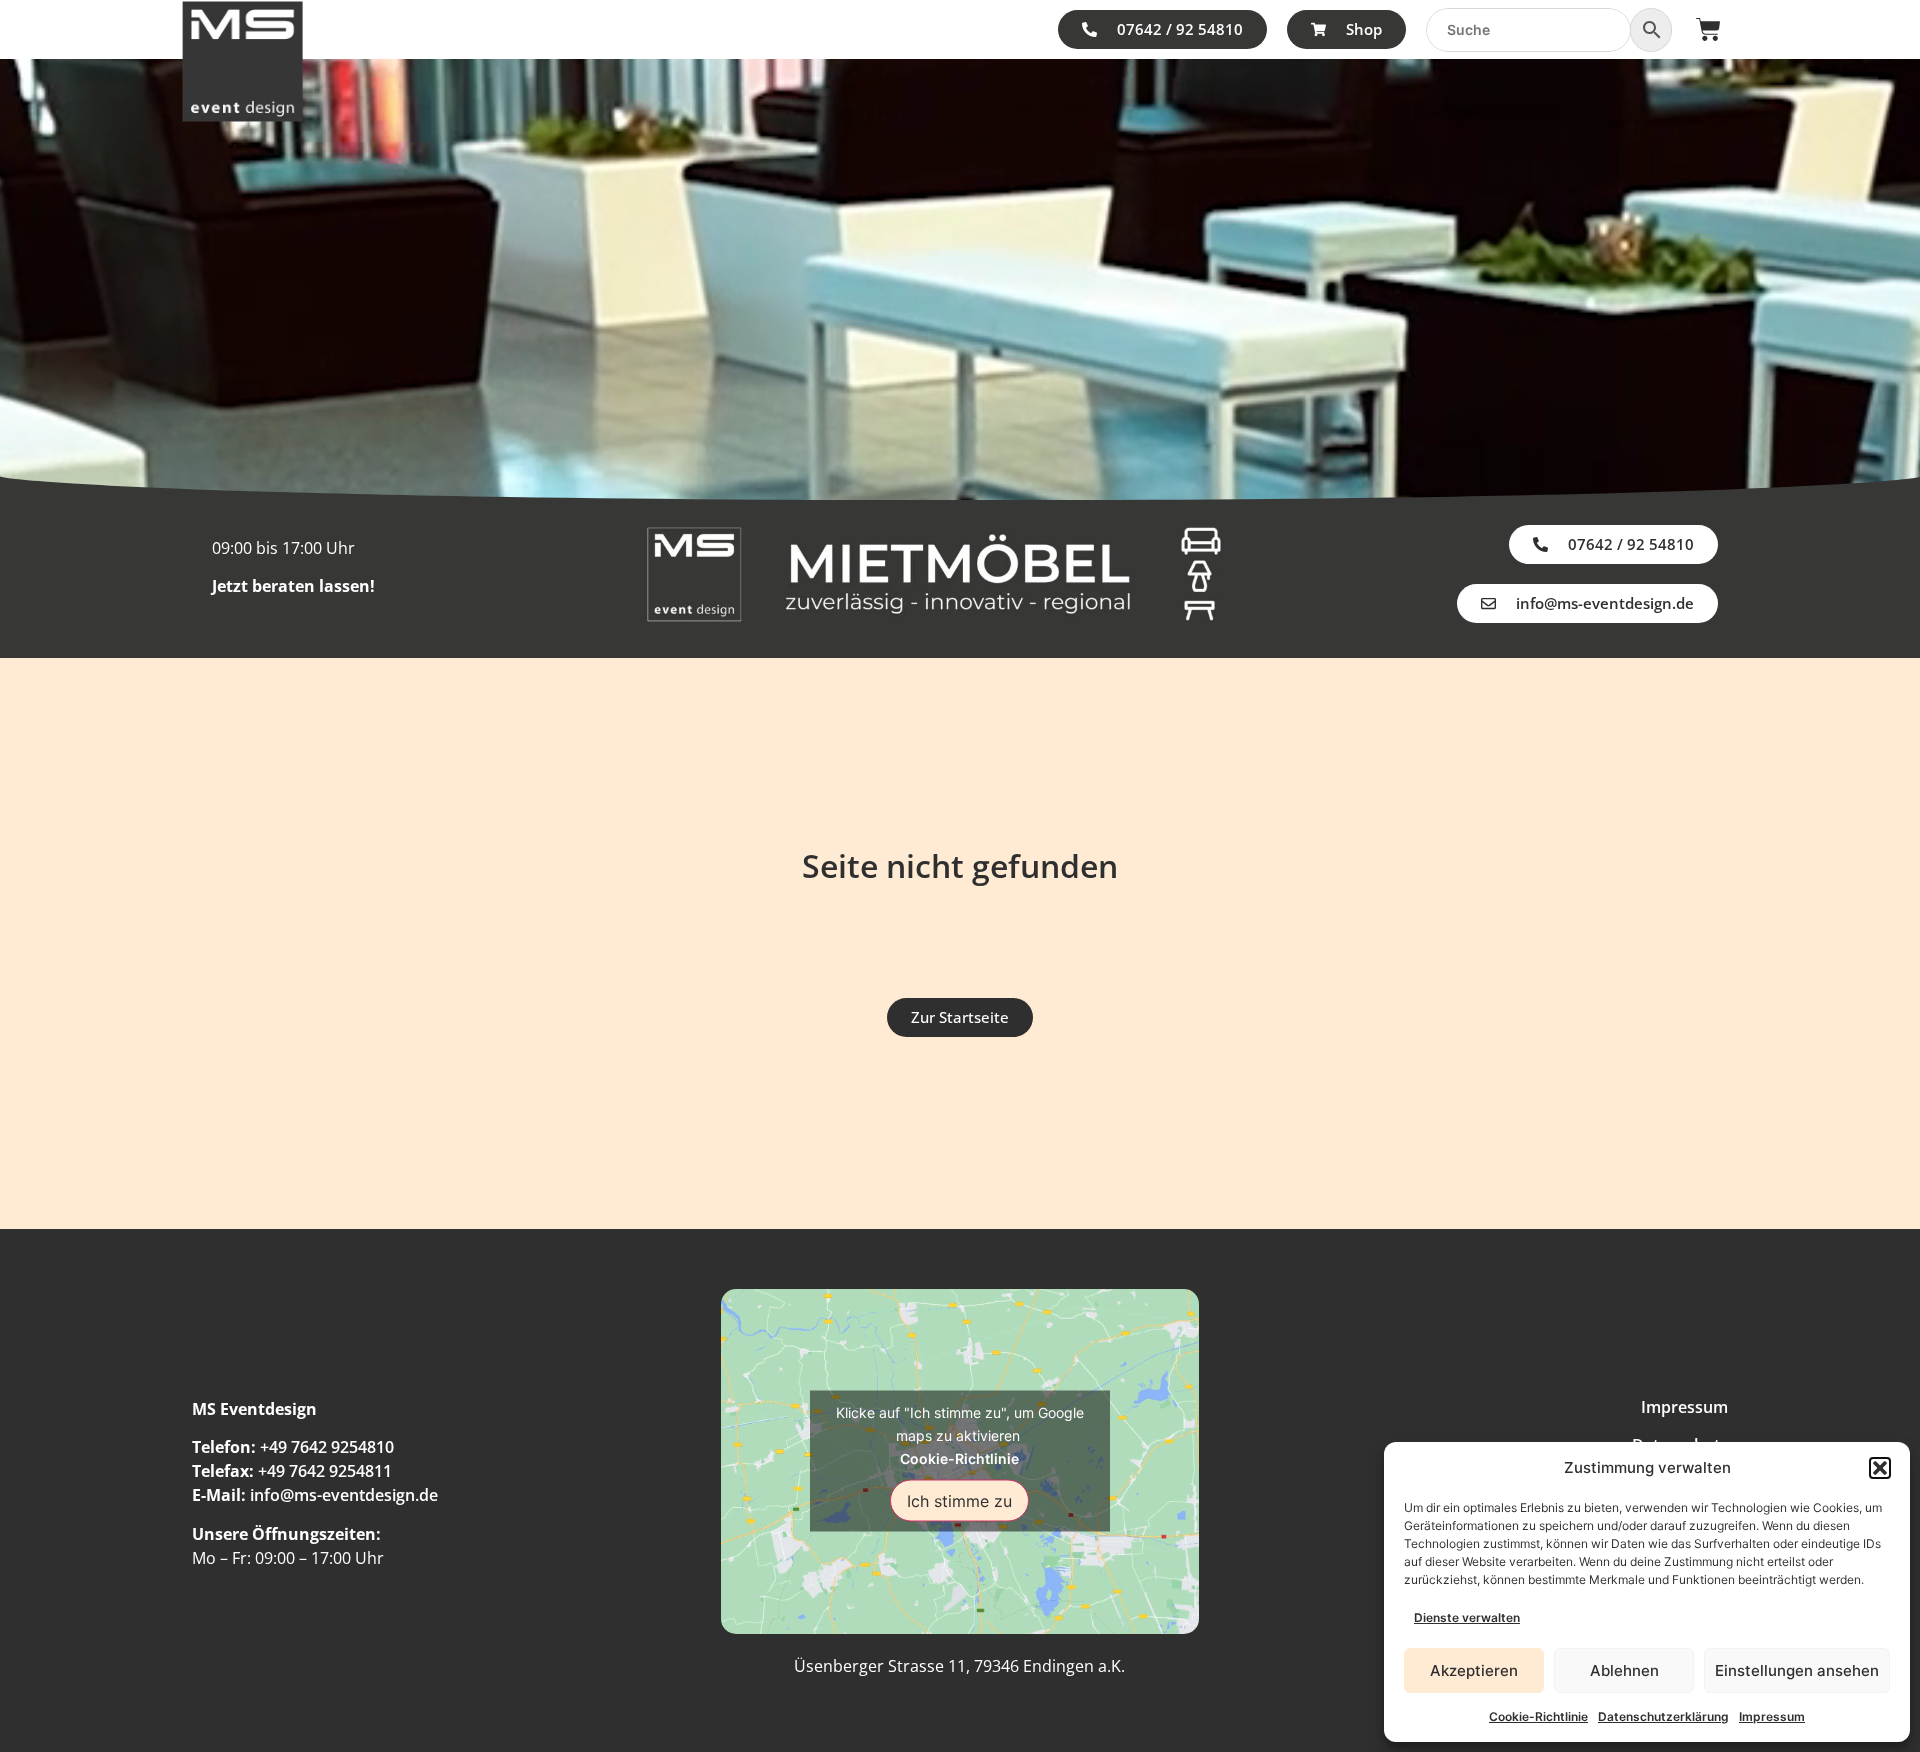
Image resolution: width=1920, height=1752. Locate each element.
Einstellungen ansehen (1797, 1670)
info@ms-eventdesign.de (344, 1495)
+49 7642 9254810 (327, 1447)
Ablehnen (1624, 1670)
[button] (1880, 1468)
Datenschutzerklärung (1663, 1716)
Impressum (1772, 1716)
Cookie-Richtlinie (1538, 1716)
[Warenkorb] (1708, 29)
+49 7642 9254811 (325, 1471)
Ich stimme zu (959, 1501)
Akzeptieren (1474, 1670)
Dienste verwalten (1467, 1617)
